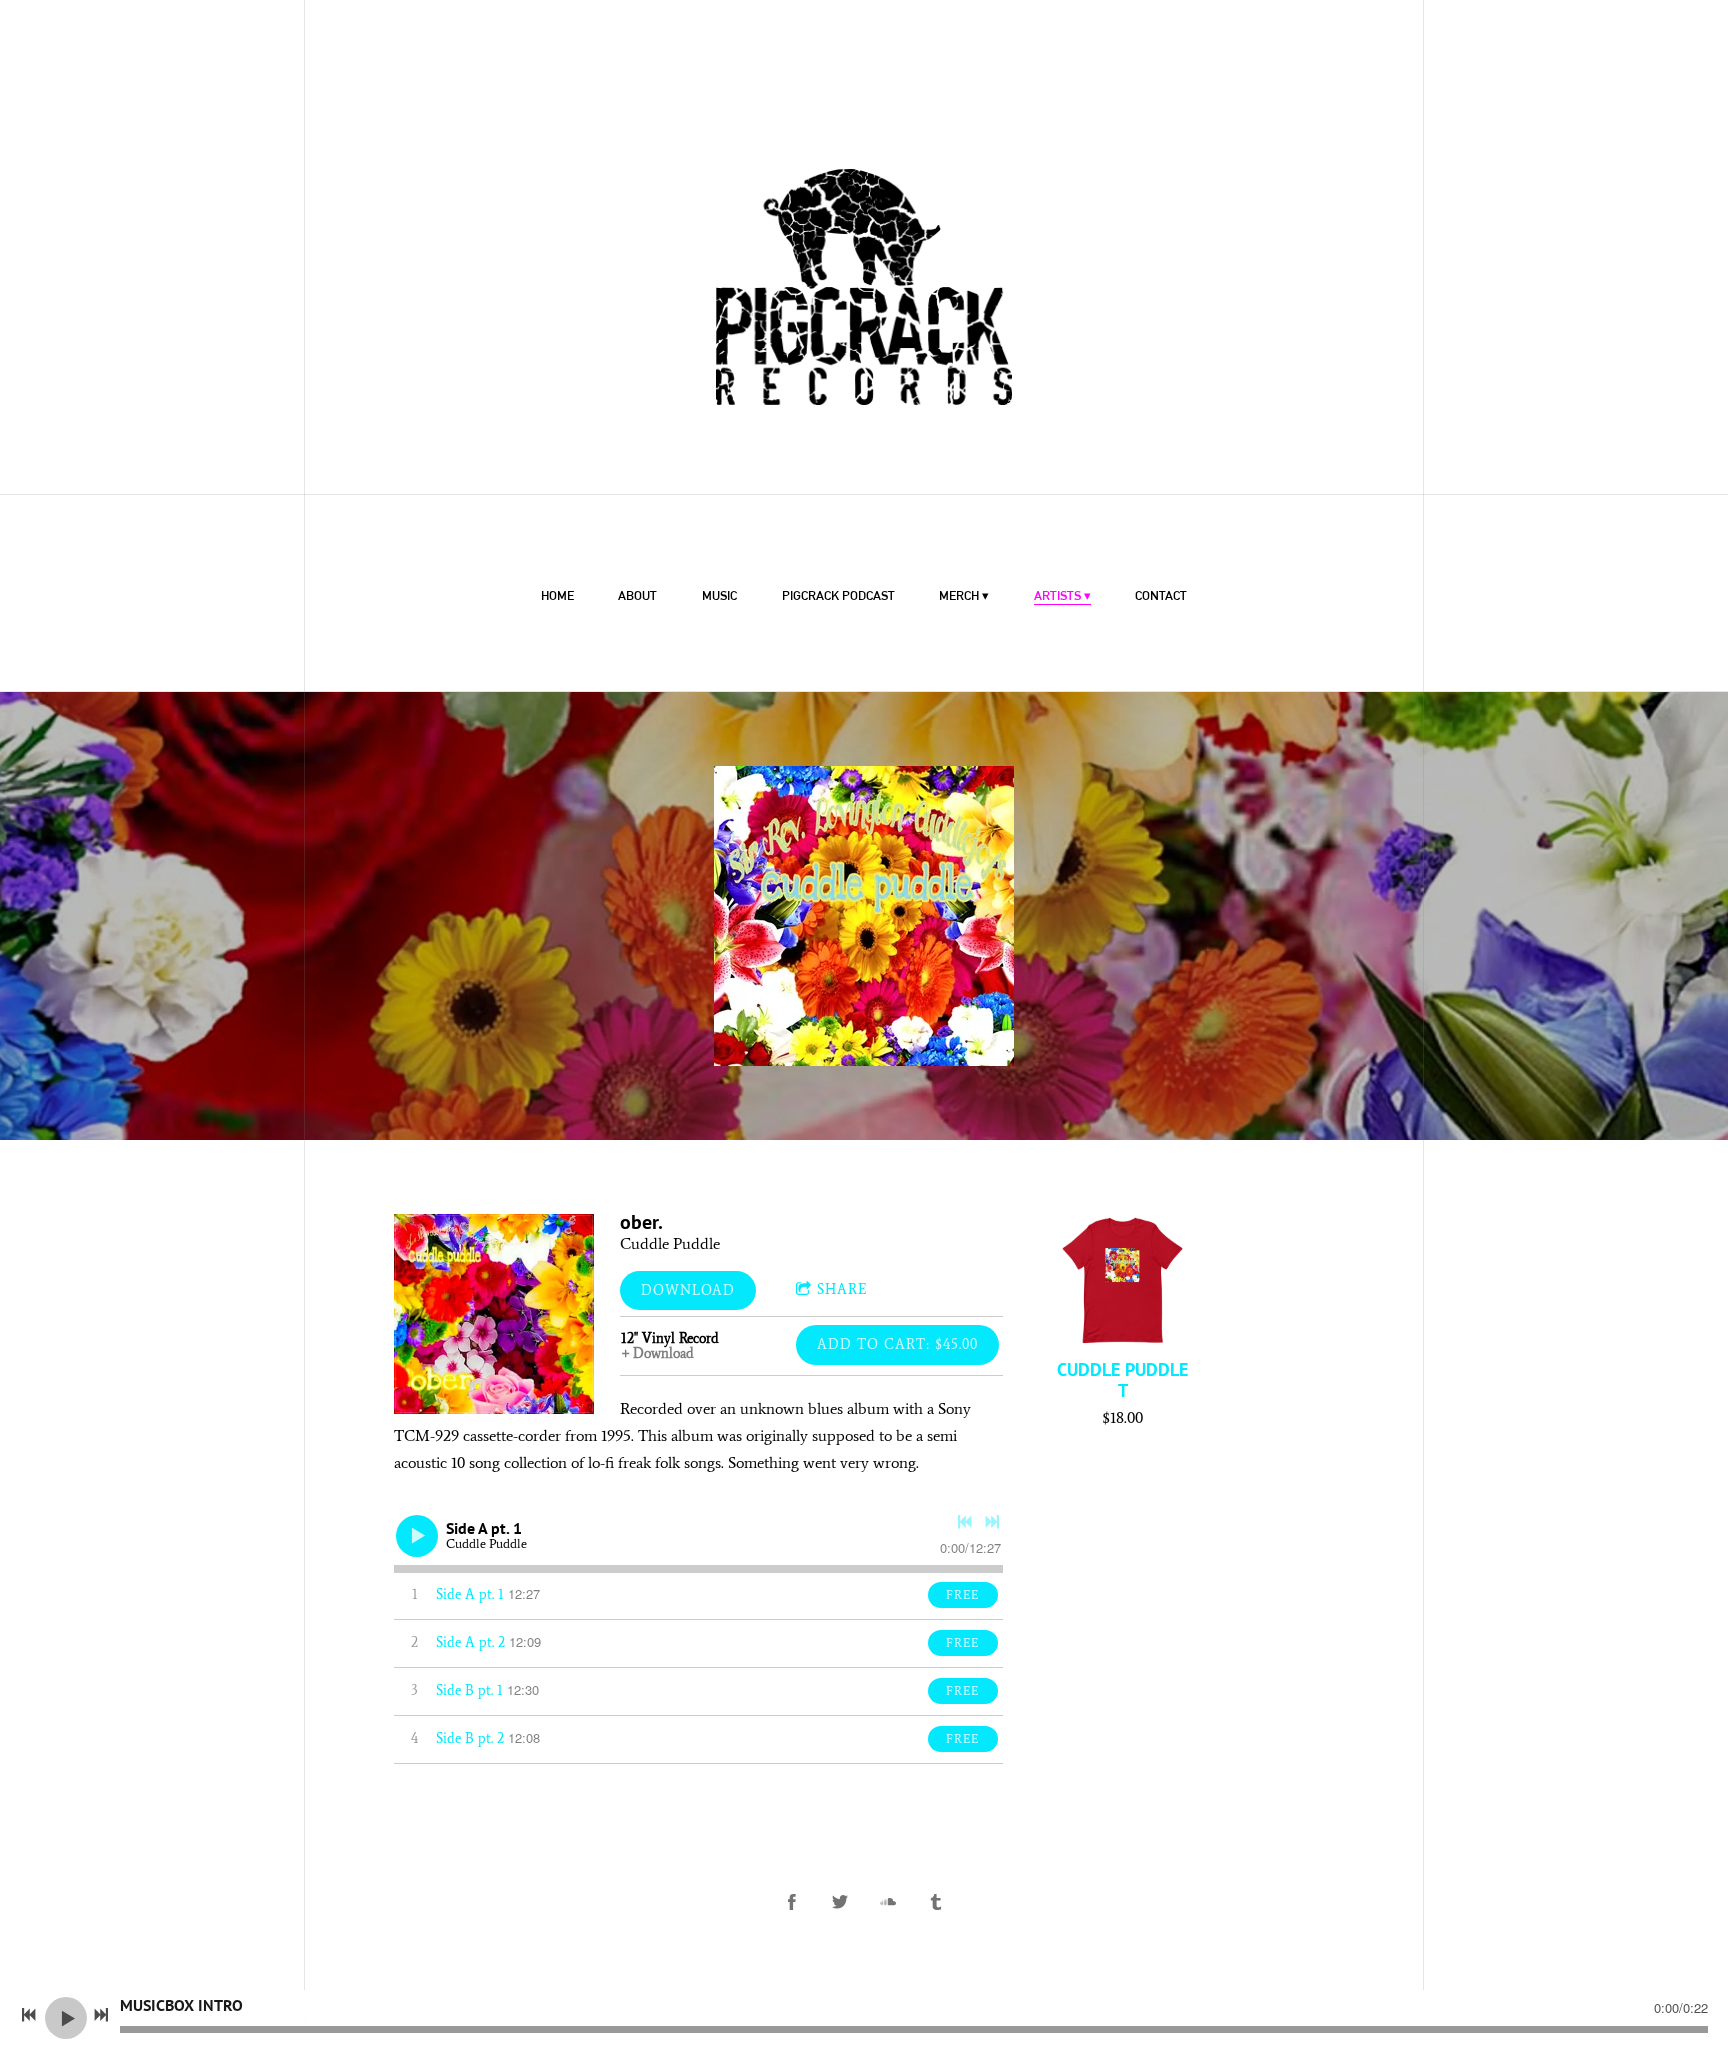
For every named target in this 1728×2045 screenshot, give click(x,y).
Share (842, 1289)
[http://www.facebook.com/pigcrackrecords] (792, 1902)
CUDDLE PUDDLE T (1122, 1380)
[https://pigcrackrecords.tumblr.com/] (936, 1902)
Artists (1057, 595)
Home (557, 595)
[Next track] (992, 1522)
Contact (1161, 595)
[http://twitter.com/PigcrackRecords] (840, 1902)
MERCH (959, 595)
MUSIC (719, 595)
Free (962, 1595)
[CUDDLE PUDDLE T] (1122, 1280)
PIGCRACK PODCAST (838, 595)
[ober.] (494, 1314)
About (637, 595)
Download (688, 1290)
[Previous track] (965, 1522)
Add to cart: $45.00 (897, 1344)
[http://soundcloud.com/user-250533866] (888, 1902)
